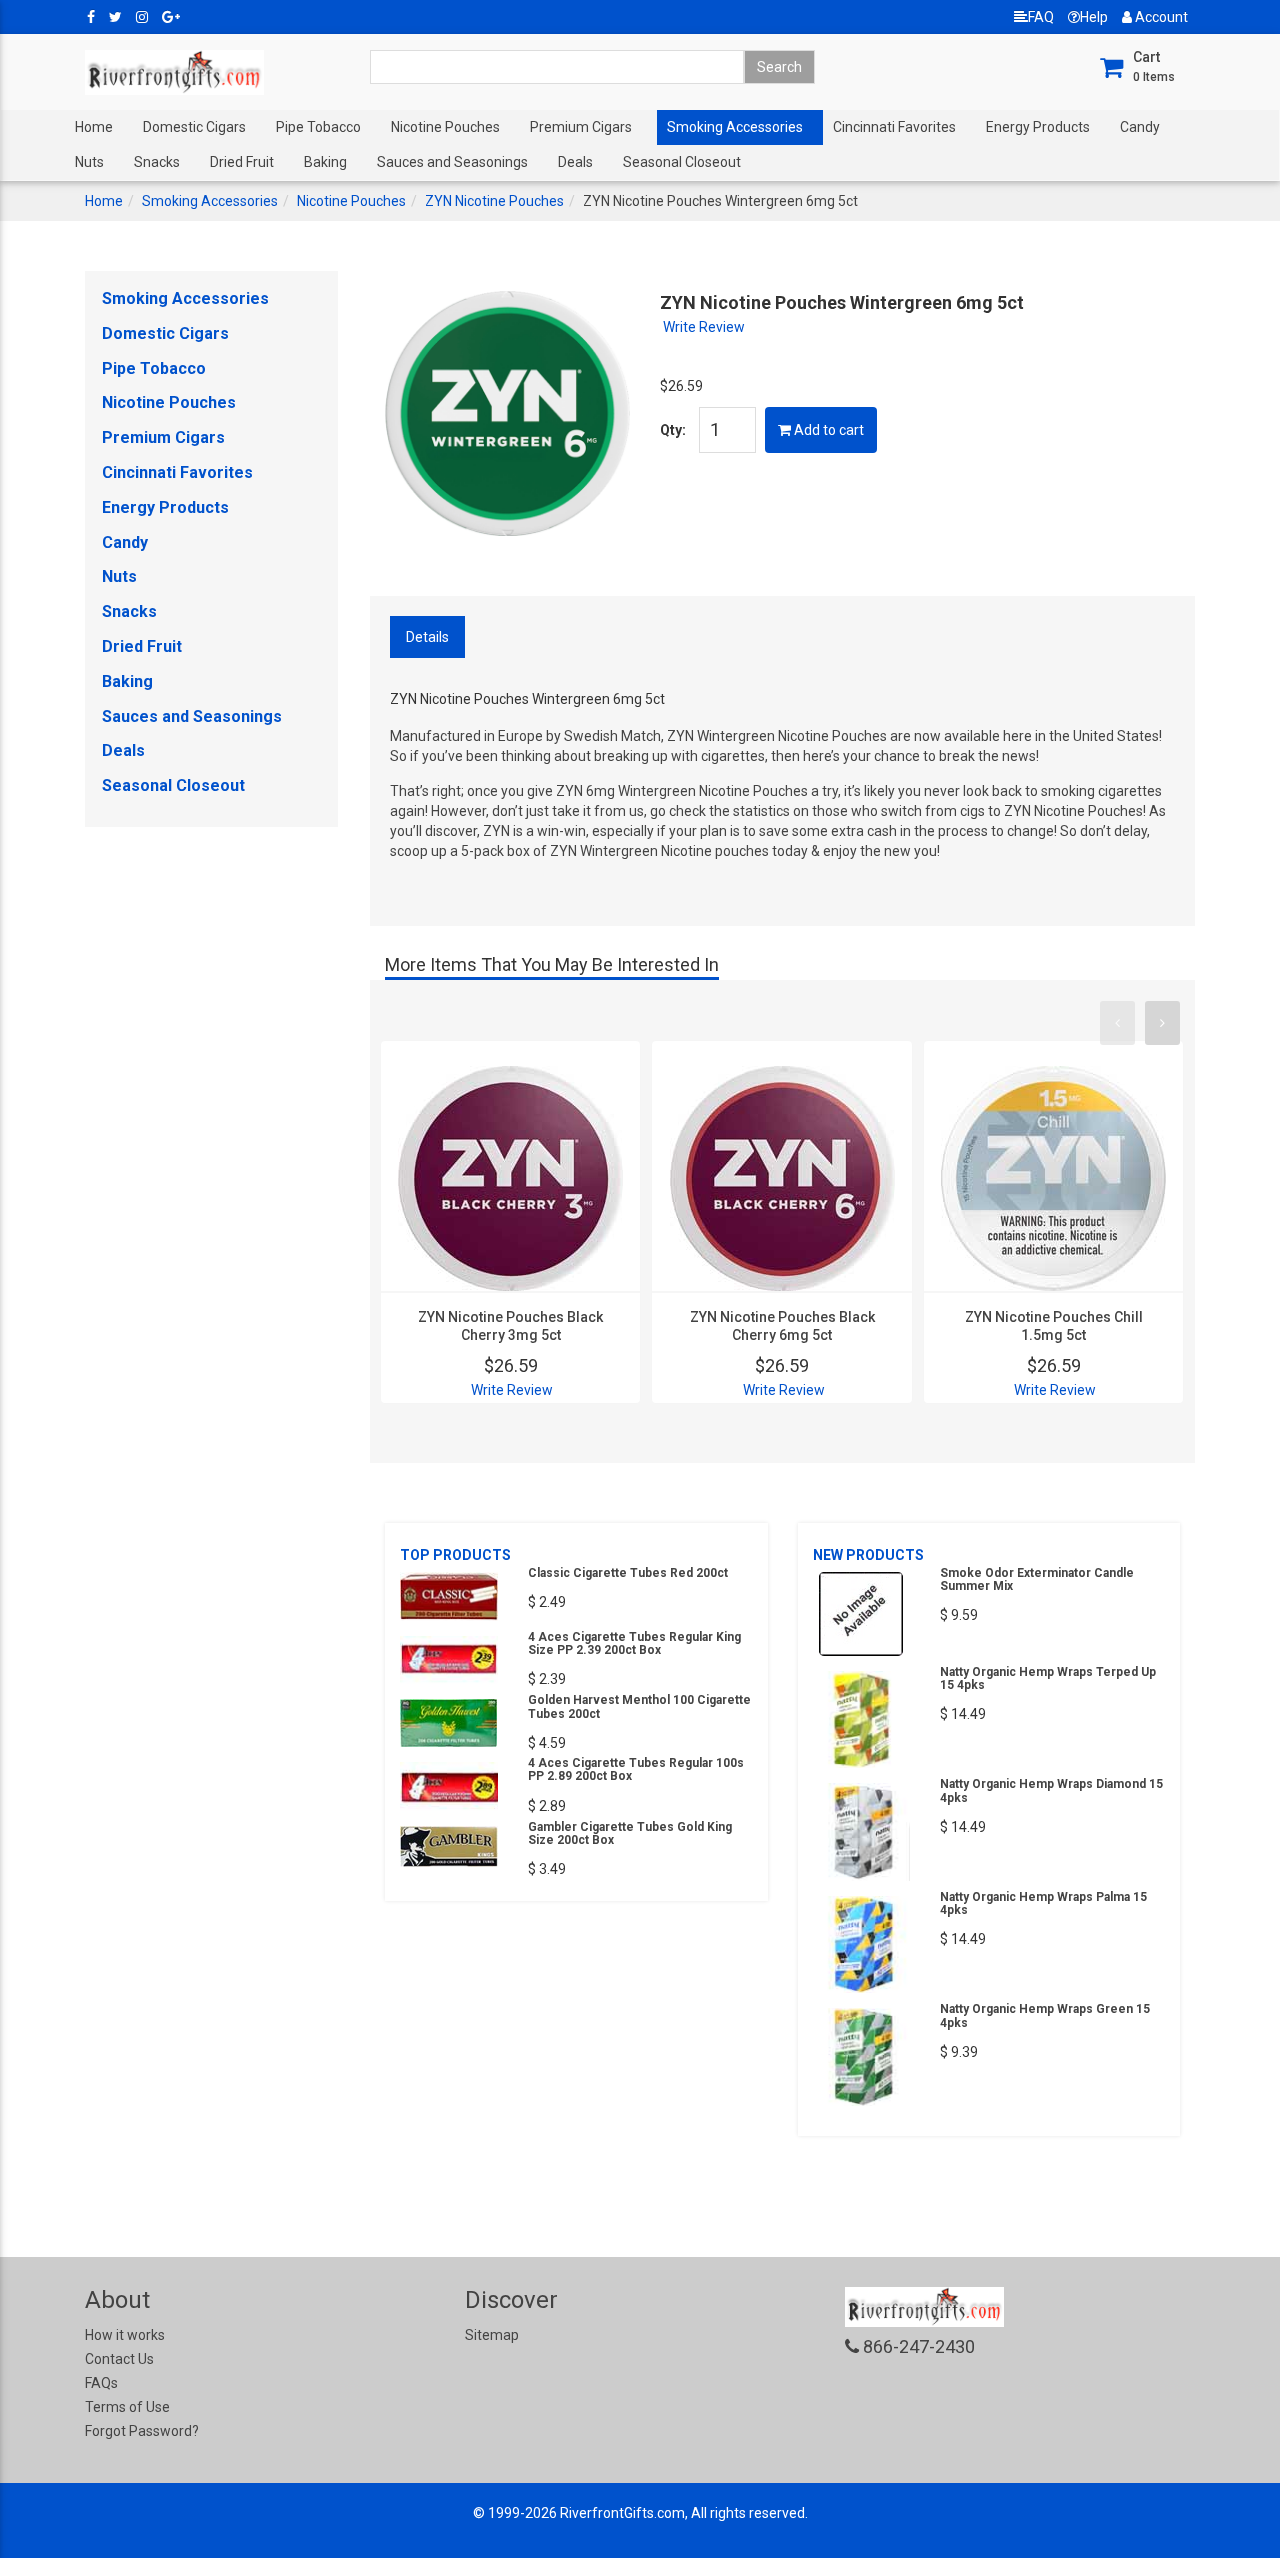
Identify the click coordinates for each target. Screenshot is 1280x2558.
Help (1094, 17)
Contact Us (119, 2359)
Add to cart (827, 430)
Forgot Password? (142, 2431)
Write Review (704, 327)
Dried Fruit (242, 162)
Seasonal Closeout (682, 162)
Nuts (89, 162)
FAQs (101, 2383)
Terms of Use (127, 2407)
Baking (325, 162)
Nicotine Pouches (445, 127)
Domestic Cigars (194, 127)
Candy (1140, 127)
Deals (575, 162)
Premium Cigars (581, 127)
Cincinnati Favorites (894, 127)
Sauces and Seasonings (452, 162)
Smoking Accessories (735, 127)
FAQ (1041, 17)
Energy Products (1038, 127)
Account (1160, 17)
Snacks (157, 162)
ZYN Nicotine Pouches (494, 201)
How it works (125, 2335)
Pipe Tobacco (318, 127)
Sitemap (492, 2335)
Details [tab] (427, 637)
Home (94, 127)
